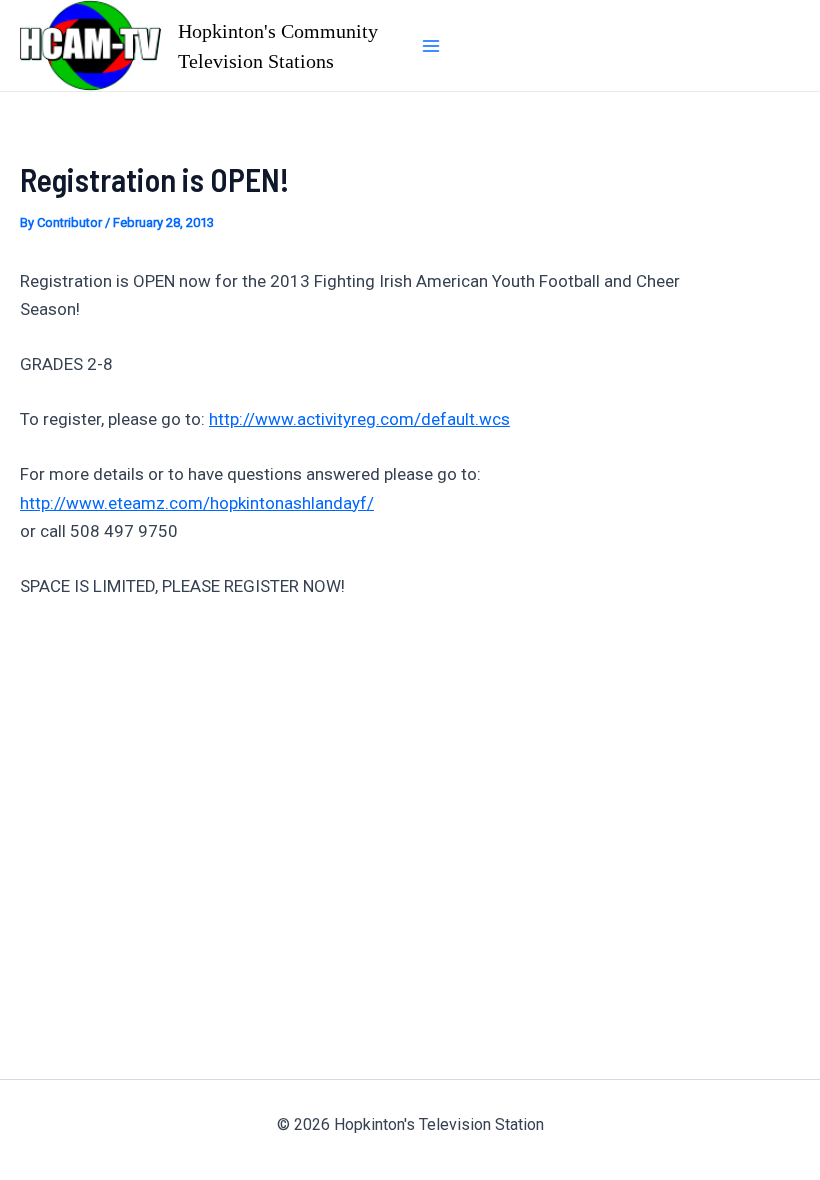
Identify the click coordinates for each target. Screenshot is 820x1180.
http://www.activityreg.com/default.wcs (359, 419)
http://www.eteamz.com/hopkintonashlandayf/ (197, 503)
